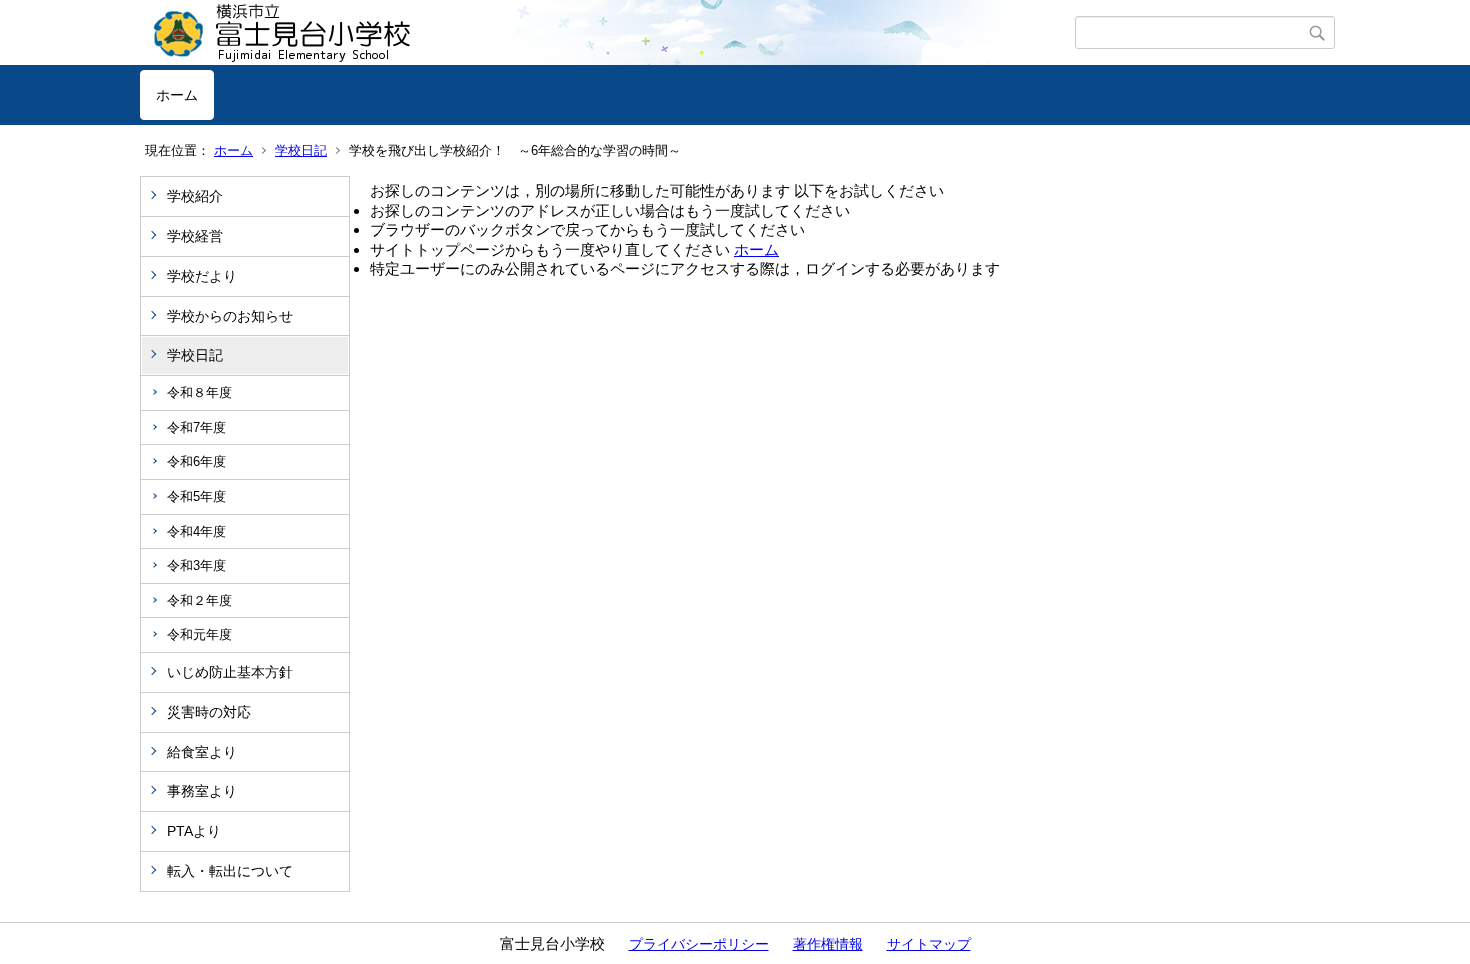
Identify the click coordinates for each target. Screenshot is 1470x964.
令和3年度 (196, 565)
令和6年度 (196, 461)
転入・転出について (230, 871)
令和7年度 (196, 427)
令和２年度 (199, 600)
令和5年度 (196, 496)
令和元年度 (199, 634)
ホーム (177, 95)
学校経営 (195, 236)
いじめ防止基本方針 (230, 672)
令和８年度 (199, 392)
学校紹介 (195, 196)
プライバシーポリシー (699, 944)
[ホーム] (607, 33)
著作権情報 (828, 944)
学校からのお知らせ (230, 316)
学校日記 (301, 150)
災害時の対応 (209, 712)
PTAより (194, 831)
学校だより (202, 276)
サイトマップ (929, 944)
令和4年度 (196, 531)
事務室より (202, 791)
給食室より (202, 752)
